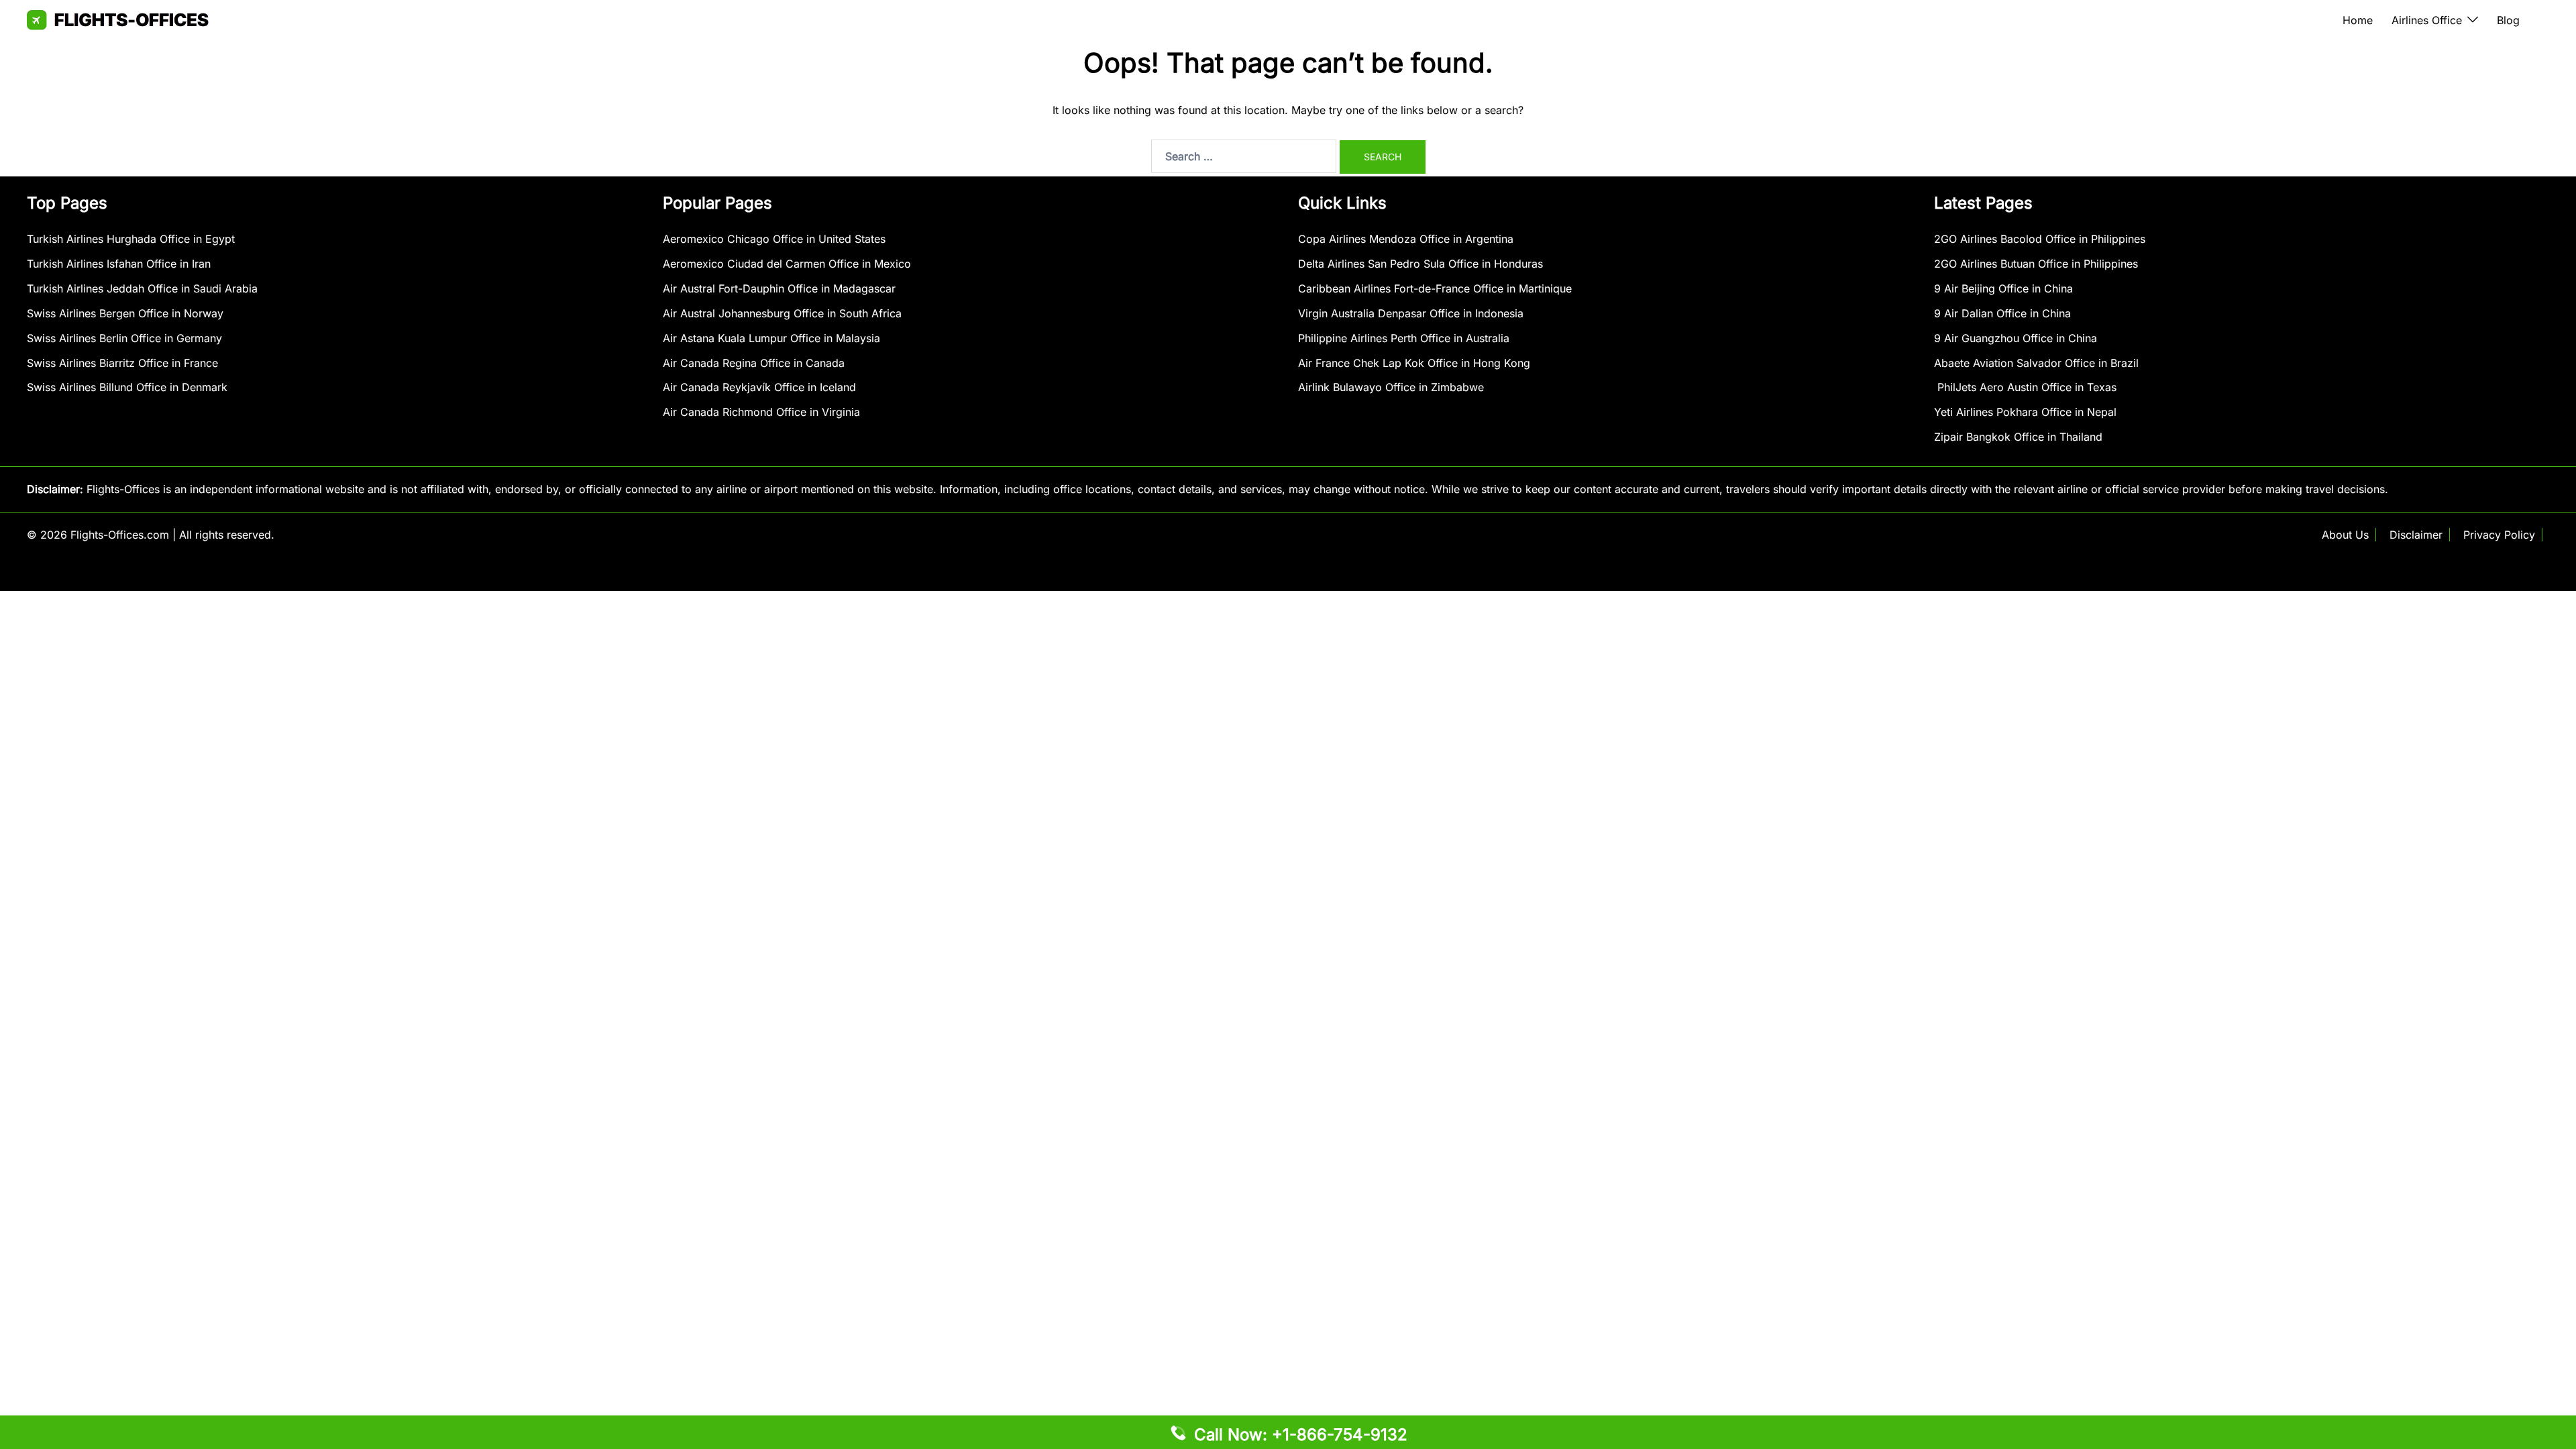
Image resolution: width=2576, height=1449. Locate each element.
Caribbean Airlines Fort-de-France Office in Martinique (1435, 288)
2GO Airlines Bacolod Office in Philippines (2040, 239)
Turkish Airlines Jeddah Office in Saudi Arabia (142, 288)
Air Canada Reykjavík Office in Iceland (759, 387)
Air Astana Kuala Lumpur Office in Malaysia (771, 338)
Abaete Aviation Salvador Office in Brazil (2036, 363)
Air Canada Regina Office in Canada (754, 363)
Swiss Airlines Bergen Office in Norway (125, 313)
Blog (2508, 20)
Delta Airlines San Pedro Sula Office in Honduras (1420, 264)
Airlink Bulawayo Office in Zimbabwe (1391, 387)
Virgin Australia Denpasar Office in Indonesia (1411, 313)
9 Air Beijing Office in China (2003, 288)
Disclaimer (2416, 535)
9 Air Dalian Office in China (2002, 313)
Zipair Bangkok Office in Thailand (2018, 437)
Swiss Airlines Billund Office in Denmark (127, 387)
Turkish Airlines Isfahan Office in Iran (119, 264)
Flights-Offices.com (120, 535)
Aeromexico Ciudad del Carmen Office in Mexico (787, 264)
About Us (2345, 535)
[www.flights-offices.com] (118, 19)
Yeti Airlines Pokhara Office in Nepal (2025, 412)
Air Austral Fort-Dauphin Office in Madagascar (779, 288)
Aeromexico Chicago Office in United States (774, 239)
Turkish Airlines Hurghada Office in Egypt (131, 239)
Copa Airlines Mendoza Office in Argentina (1406, 239)
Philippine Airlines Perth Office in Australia (1404, 338)
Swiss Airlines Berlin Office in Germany (124, 338)
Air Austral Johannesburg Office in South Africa (782, 313)
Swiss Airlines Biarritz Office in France (122, 363)
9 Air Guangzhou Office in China (2016, 338)
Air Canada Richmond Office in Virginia (761, 412)
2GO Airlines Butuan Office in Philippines (2036, 264)
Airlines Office (2427, 20)
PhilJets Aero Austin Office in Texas (2025, 387)
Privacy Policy (2499, 535)
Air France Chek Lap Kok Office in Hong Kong (1414, 363)
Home (2358, 20)
